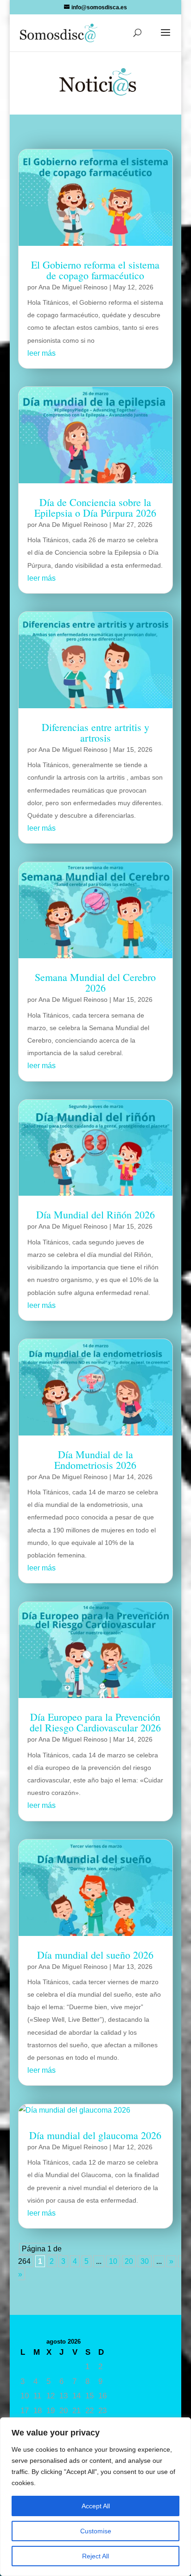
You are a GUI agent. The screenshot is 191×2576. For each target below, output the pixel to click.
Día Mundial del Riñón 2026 (95, 1214)
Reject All (95, 2556)
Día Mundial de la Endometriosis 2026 (95, 1460)
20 (129, 2261)
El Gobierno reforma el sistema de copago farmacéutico (95, 270)
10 (113, 2261)
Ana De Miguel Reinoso (73, 287)
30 (145, 2261)
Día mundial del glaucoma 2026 (95, 2135)
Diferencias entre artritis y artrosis (95, 732)
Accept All (96, 2506)
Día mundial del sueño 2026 (95, 1955)
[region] (95, 2497)
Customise (96, 2531)
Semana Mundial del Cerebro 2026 (95, 982)
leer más (41, 353)
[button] (166, 38)
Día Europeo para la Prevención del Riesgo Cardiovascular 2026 (95, 1722)
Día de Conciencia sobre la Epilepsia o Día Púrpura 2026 (95, 507)
